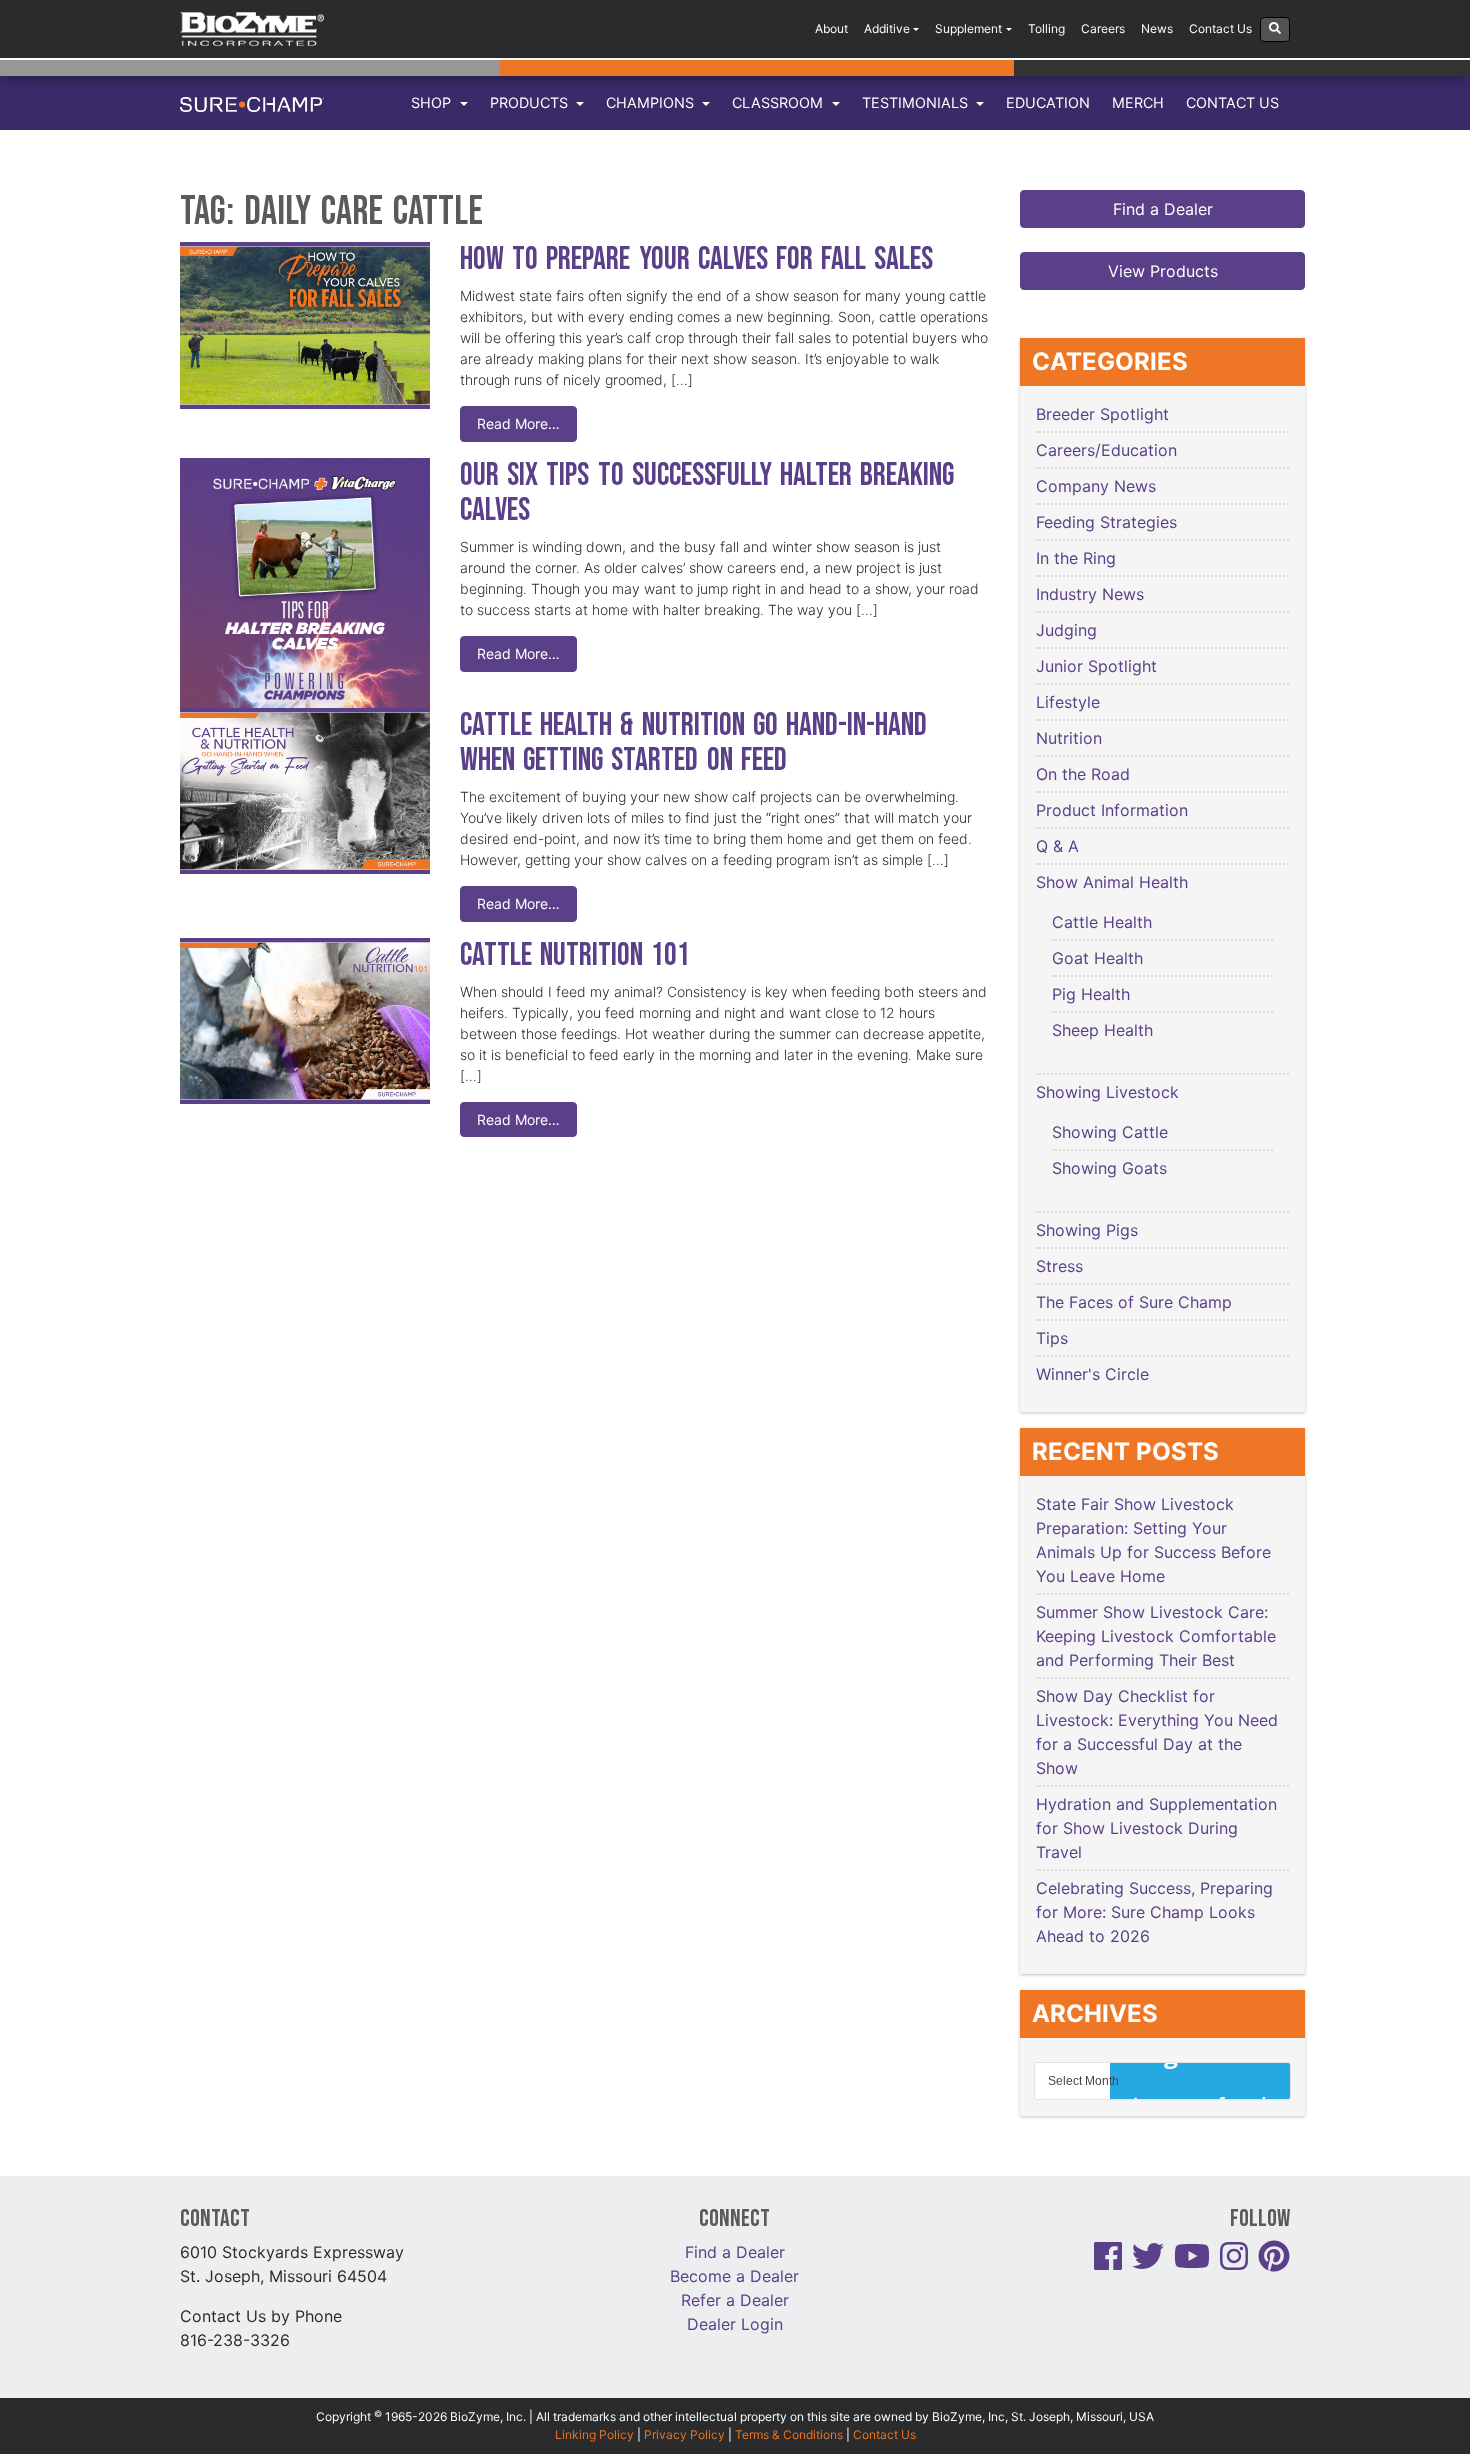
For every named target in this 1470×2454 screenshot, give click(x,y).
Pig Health (1091, 994)
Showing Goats (1109, 1168)
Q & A (1057, 846)
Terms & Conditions (789, 2434)
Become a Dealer (734, 2276)
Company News (1096, 486)
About (831, 28)
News (1157, 28)
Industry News (1090, 594)
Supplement (968, 28)
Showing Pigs (1087, 1230)
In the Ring (1076, 558)
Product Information (1112, 810)
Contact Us (1220, 28)
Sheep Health (1102, 1030)
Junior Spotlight (1096, 666)
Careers (1103, 28)
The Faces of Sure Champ (1134, 1302)
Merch (1138, 102)
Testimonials (917, 102)
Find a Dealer (1163, 209)
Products (531, 102)
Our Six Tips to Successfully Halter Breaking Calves (707, 493)
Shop (433, 102)
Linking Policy (594, 2434)
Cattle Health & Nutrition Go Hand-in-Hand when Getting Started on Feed (693, 743)
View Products (1163, 271)
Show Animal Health (1112, 882)
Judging (1066, 630)
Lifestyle (1068, 702)
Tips (1052, 1338)
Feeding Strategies (1106, 522)
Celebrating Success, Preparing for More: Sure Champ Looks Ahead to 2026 (1154, 1912)
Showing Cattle (1110, 1132)
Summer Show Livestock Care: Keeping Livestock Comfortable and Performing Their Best (1156, 1636)
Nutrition (1069, 738)
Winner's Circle (1092, 1374)
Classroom (779, 102)
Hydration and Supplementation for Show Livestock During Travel (1156, 1828)
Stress (1059, 1266)
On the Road (1083, 774)
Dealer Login (735, 2324)
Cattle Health (1102, 922)
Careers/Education (1106, 450)
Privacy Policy (684, 2434)
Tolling (1046, 28)
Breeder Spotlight (1102, 414)
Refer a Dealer (735, 2300)
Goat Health (1097, 958)
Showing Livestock (1107, 1092)
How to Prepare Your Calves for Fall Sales (696, 259)
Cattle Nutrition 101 (575, 955)
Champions (652, 102)
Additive (887, 28)
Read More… (518, 423)
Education (1048, 102)
